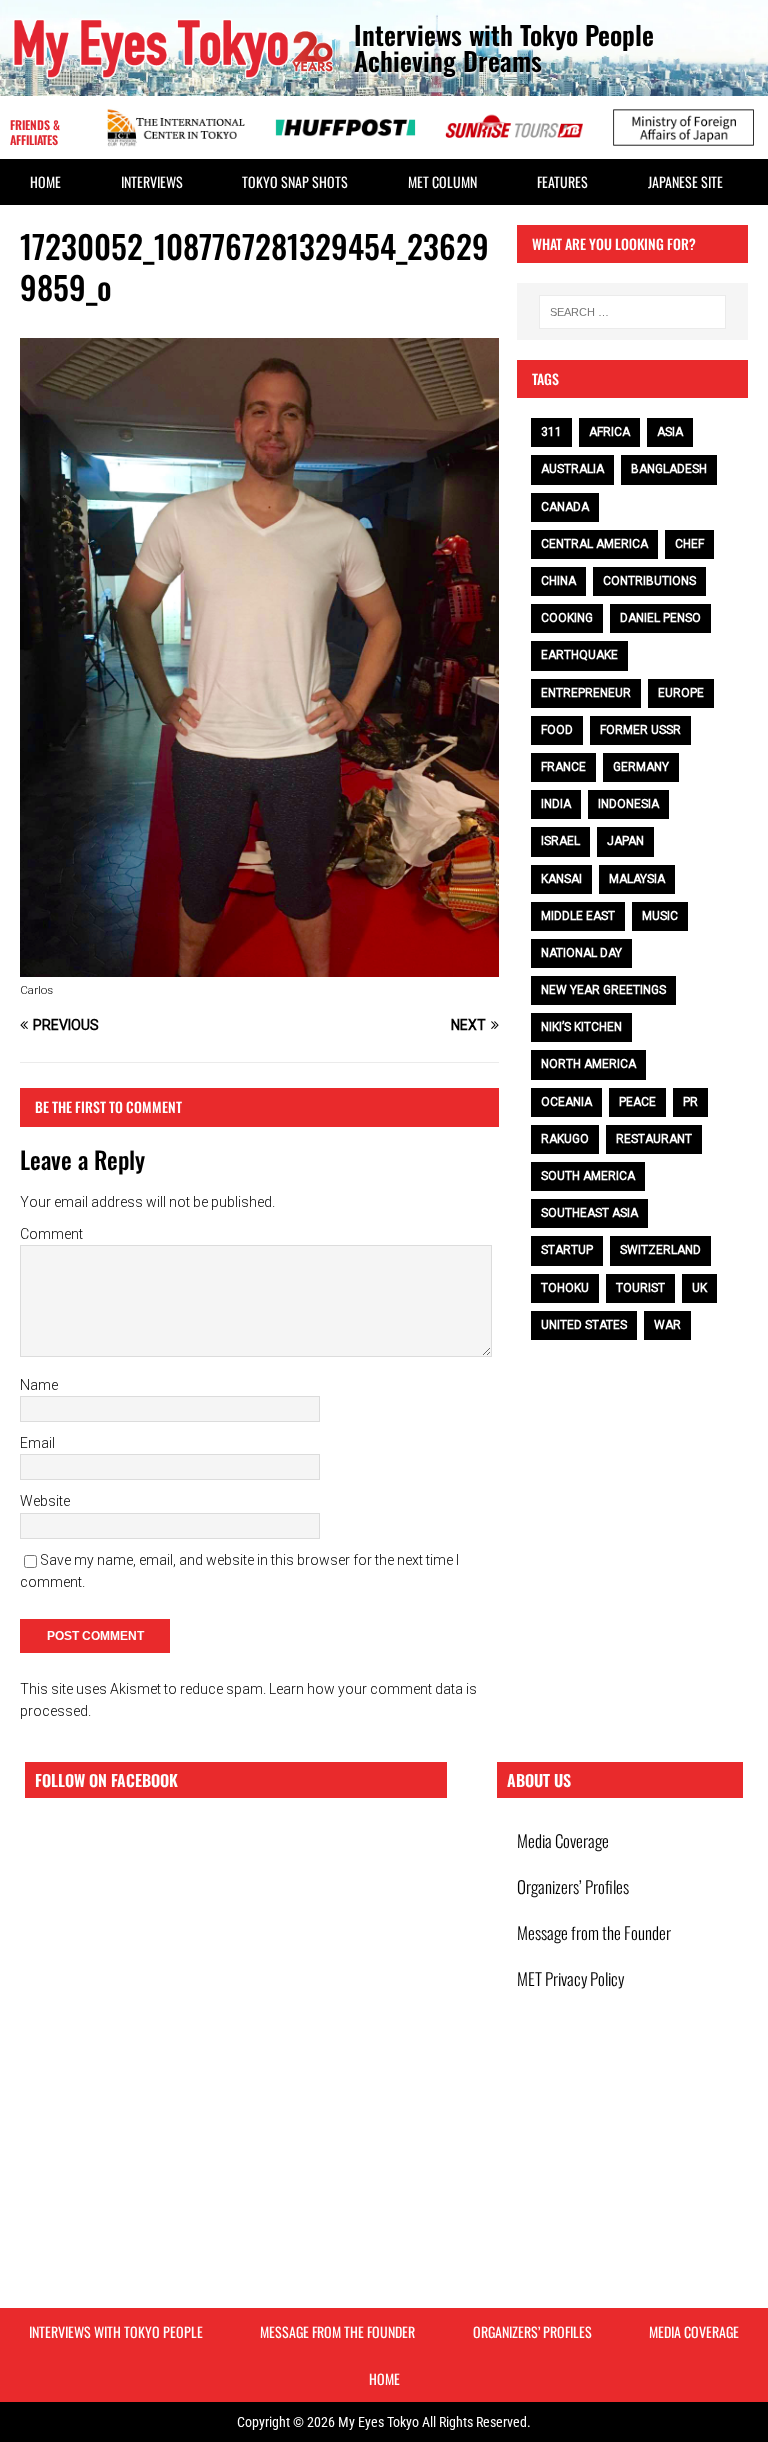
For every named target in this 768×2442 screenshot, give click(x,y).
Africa (609, 432)
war (667, 1325)
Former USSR (640, 730)
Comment (51, 1234)
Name (39, 1385)
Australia (572, 469)
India (556, 804)
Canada (565, 507)
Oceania (566, 1102)
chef (689, 544)
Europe (681, 693)
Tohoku (565, 1288)
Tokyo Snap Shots (295, 181)
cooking (567, 618)
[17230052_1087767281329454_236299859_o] (259, 966)
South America (588, 1176)
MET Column (442, 181)
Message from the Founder (594, 1932)
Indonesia (628, 804)
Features (562, 181)
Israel (560, 841)
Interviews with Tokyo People (116, 2331)
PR (690, 1102)
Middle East (578, 916)
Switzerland (660, 1250)
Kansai (561, 879)
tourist (640, 1288)
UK (699, 1288)
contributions (649, 581)
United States (584, 1325)
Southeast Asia (589, 1213)
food (557, 730)
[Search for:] (632, 312)
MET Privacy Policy (570, 1978)
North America (588, 1064)
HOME (45, 181)
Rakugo (565, 1139)
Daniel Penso (660, 618)
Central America (594, 544)
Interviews (152, 181)
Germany (641, 767)
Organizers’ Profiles (573, 1886)
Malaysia (637, 879)
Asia (670, 432)
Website (45, 1501)
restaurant (654, 1139)
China (558, 581)
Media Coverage (563, 1840)
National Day (581, 953)
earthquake (579, 655)
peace (637, 1102)
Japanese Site (685, 181)
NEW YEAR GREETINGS (603, 990)
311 (551, 432)
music (660, 916)
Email (37, 1443)
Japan (625, 841)
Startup (567, 1250)
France (563, 767)
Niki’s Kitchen (581, 1027)
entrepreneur (586, 693)
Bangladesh (669, 469)
